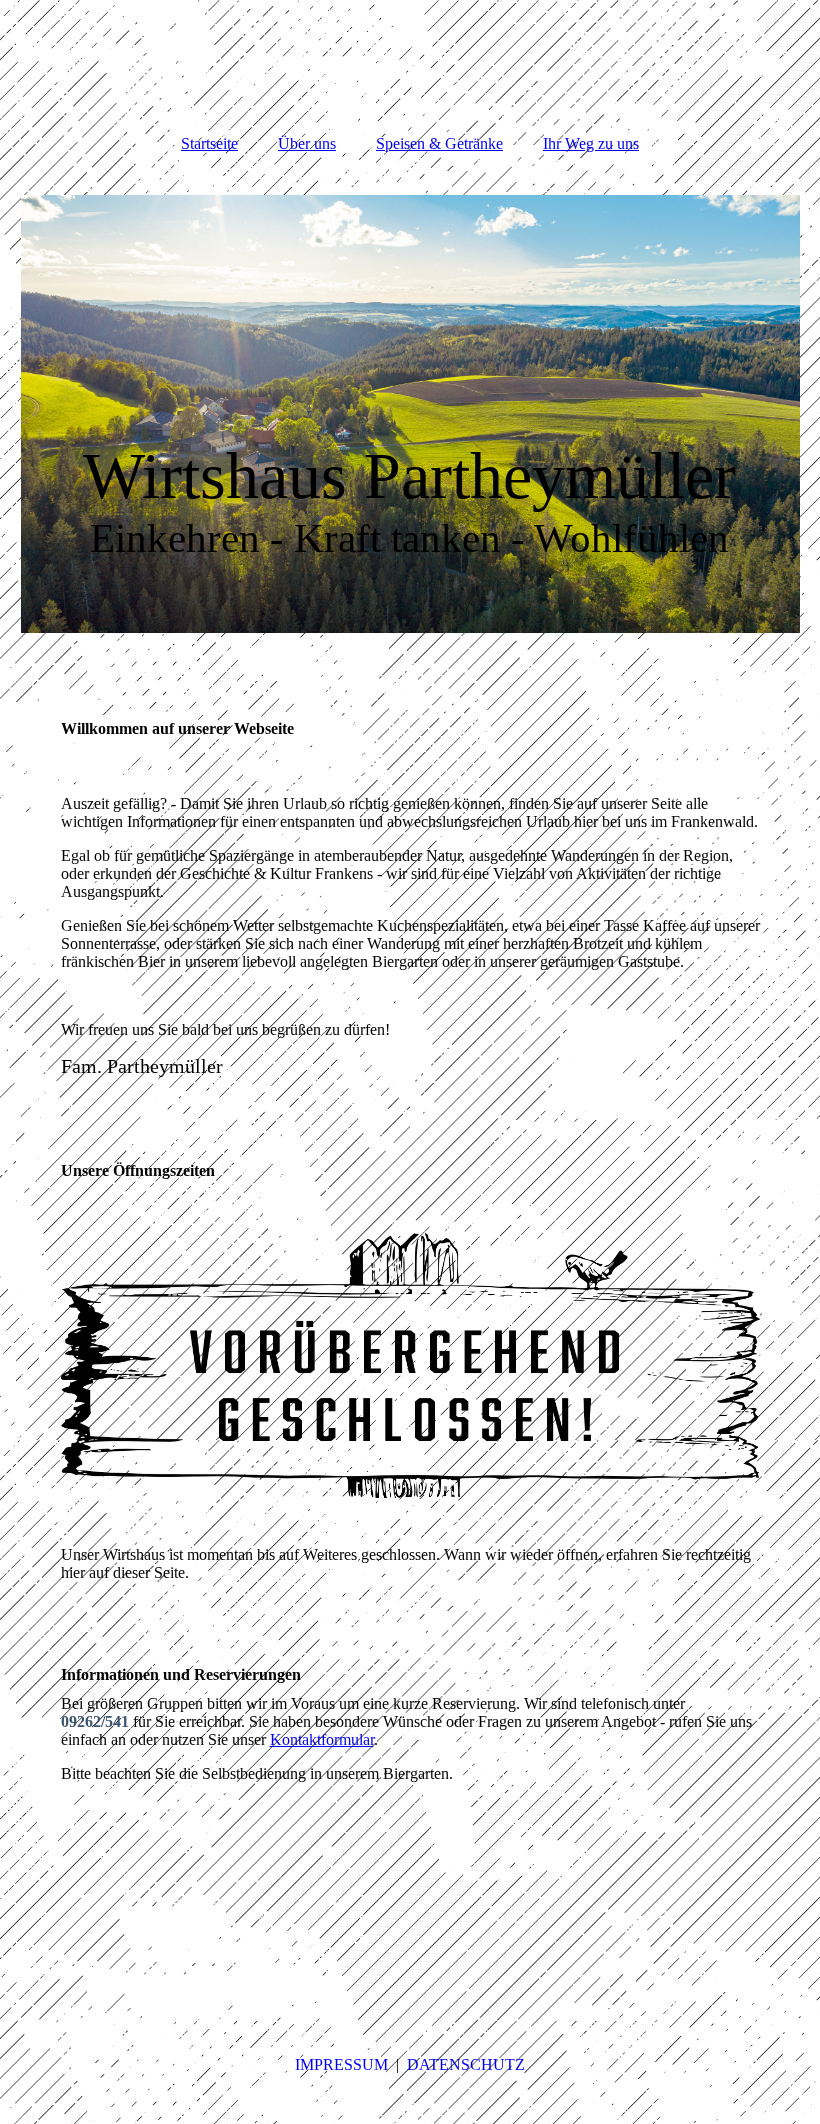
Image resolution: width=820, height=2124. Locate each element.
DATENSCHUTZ (466, 2064)
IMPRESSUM (343, 2064)
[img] (410, 414)
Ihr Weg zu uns (591, 143)
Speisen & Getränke (439, 143)
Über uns (307, 143)
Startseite (209, 143)
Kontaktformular (322, 1739)
